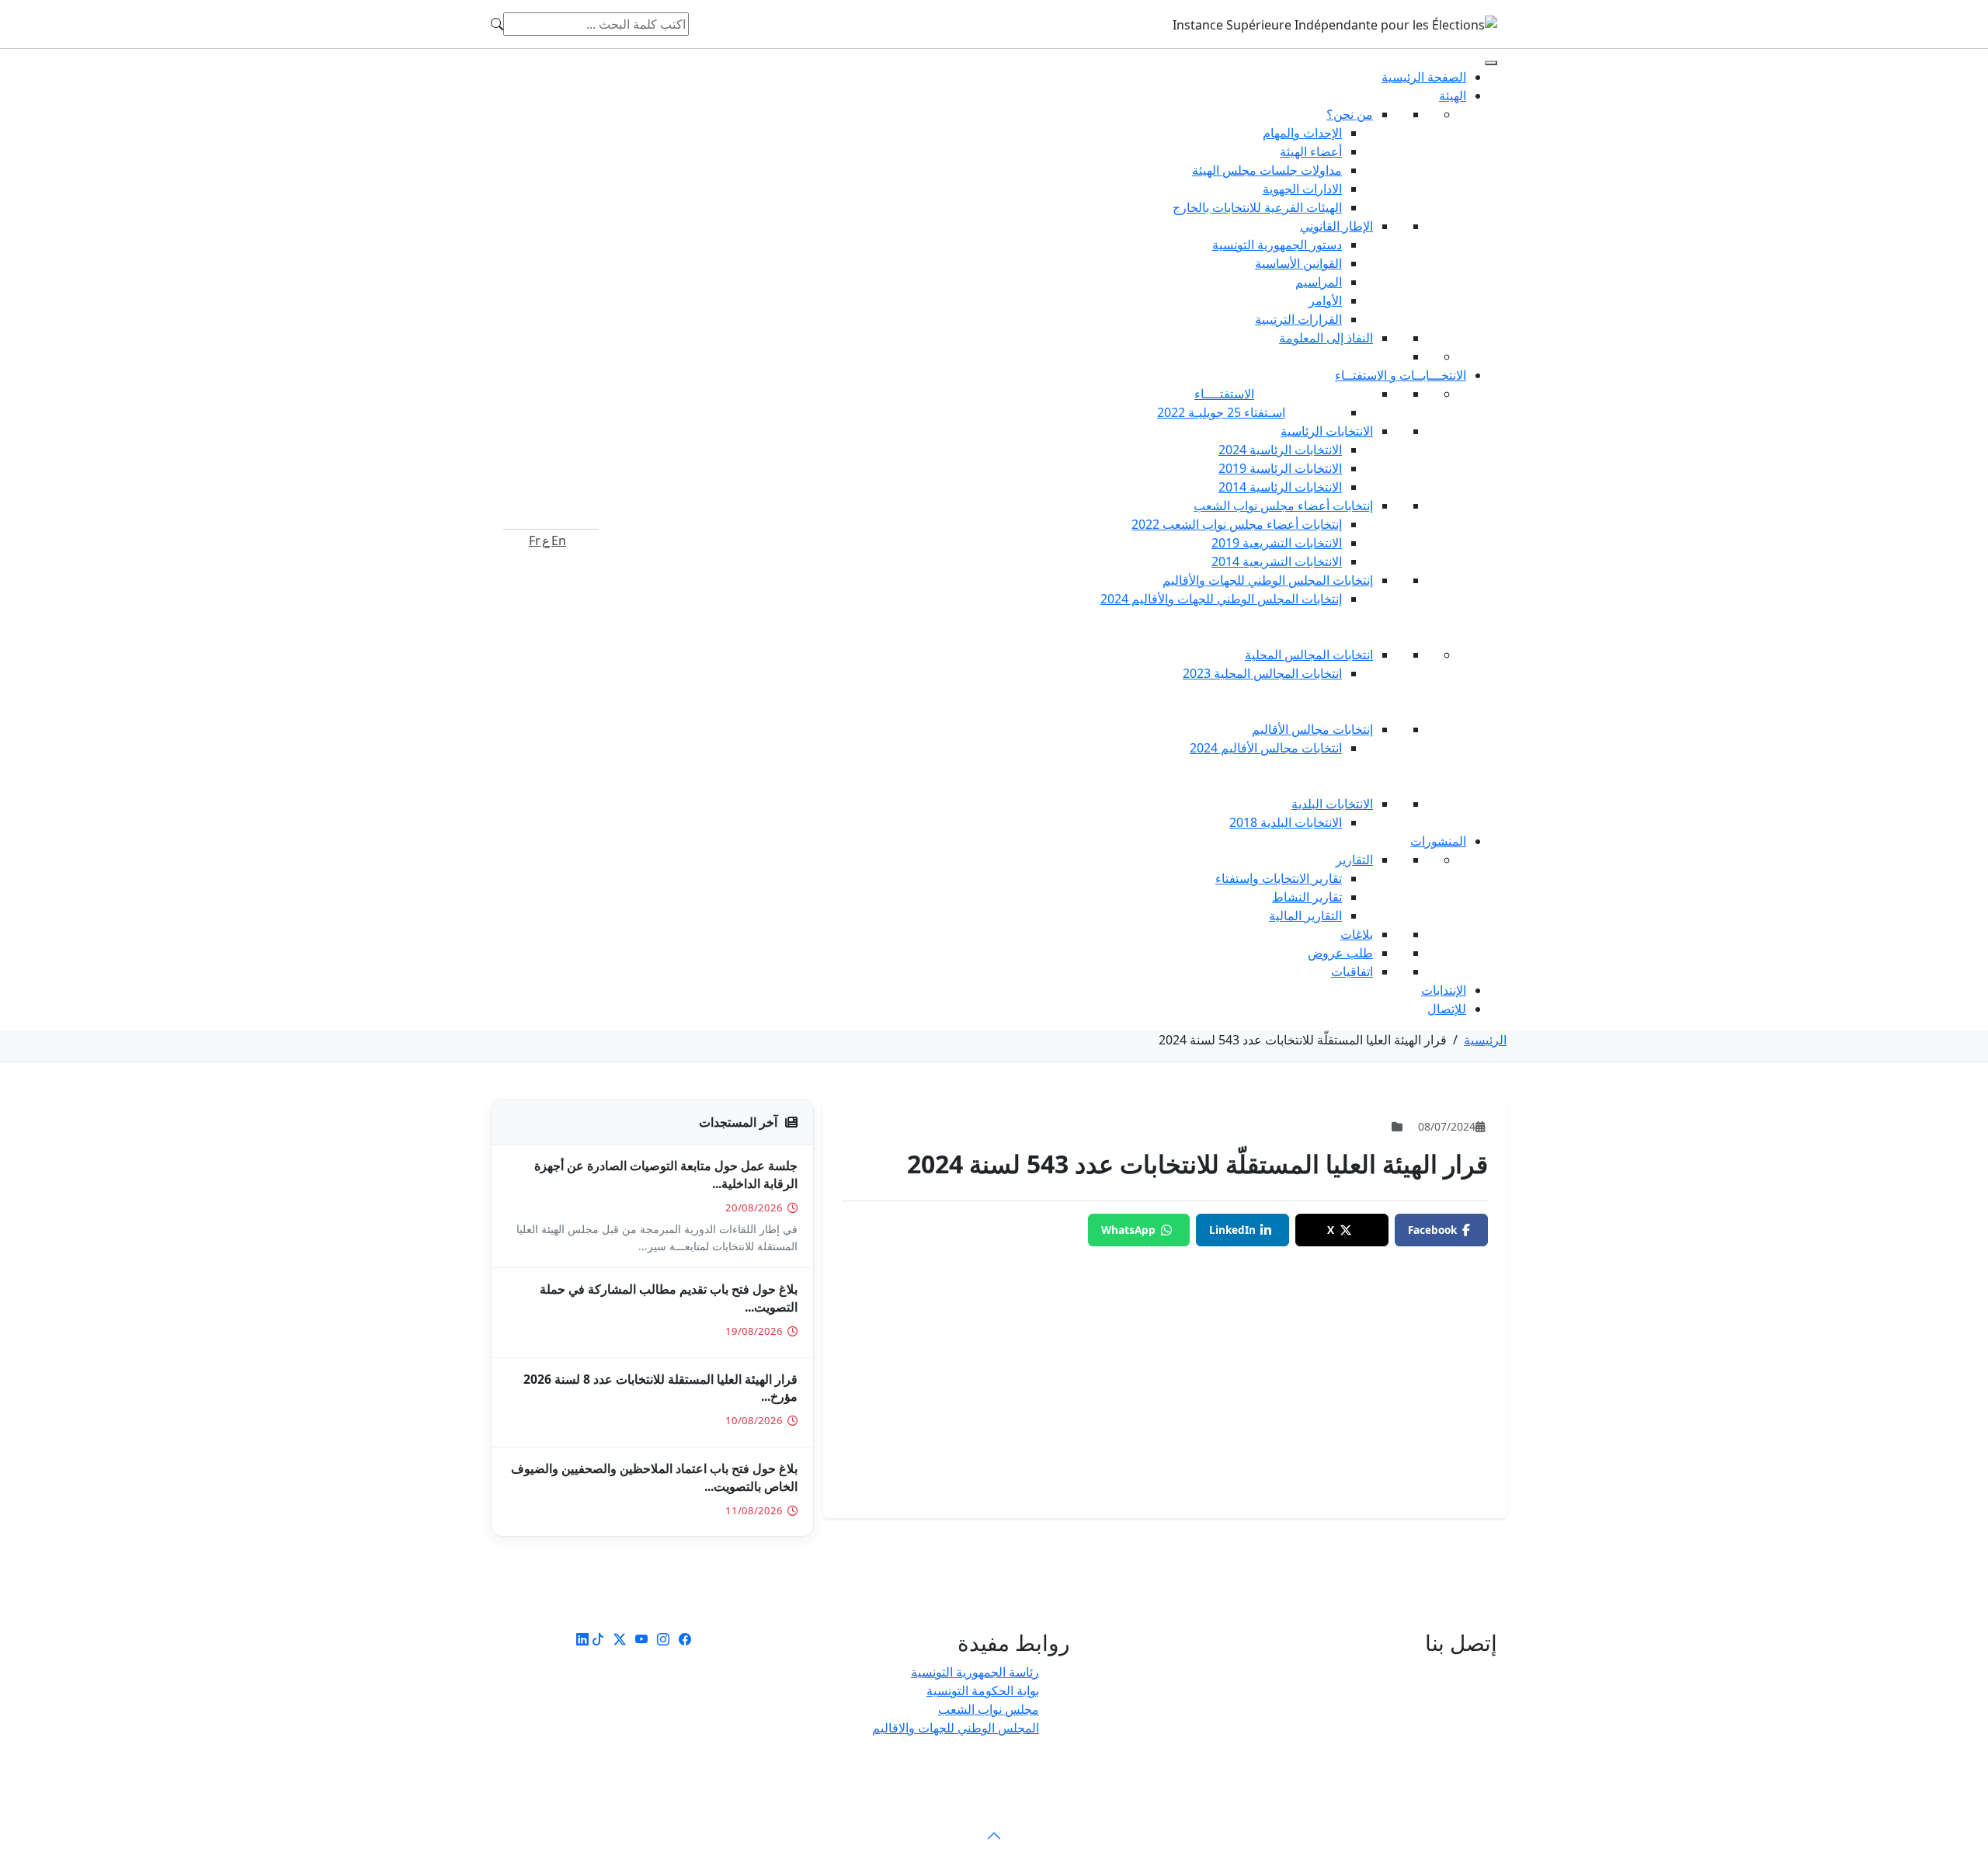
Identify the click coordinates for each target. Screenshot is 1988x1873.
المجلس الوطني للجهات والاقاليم (956, 1728)
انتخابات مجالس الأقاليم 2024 (1266, 748)
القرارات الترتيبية (1298, 319)
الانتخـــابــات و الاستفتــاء (1401, 375)
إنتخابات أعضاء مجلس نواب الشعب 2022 (1237, 524)
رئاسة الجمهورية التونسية (975, 1672)
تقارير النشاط (1307, 897)
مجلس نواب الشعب (989, 1709)
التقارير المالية (1305, 916)
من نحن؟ (1350, 114)
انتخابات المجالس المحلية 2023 (1262, 673)
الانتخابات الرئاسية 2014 (1280, 487)
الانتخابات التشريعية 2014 (1277, 561)
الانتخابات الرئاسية (1327, 431)
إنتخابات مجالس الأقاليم (1312, 729)
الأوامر (1325, 301)
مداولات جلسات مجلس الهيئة (1267, 170)
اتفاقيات (1352, 971)
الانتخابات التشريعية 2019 (1277, 543)
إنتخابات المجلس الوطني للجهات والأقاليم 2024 (1221, 599)
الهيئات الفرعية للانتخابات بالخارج (1257, 207)
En (559, 540)
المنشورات (1438, 841)
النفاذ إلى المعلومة (1326, 338)
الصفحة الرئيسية (1424, 77)
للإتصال (1447, 1009)
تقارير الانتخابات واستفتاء (1279, 878)
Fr (535, 540)
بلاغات (1357, 934)
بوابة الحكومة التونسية (983, 1691)
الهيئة (1453, 96)
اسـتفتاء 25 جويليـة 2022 (1221, 412)
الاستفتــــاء (1224, 394)
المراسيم (1319, 282)
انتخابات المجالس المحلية (1309, 655)
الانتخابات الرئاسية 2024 (1280, 450)
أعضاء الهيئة (1311, 151)
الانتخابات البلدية (1332, 804)
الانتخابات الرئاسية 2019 (1280, 468)
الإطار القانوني (1336, 226)
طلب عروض (1340, 953)
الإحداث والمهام (1302, 133)
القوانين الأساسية (1298, 263)
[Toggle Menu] (1491, 63)
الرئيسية (1485, 1040)
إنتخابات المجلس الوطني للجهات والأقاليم (1268, 580)
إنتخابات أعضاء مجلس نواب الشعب (1283, 506)
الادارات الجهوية (1302, 189)
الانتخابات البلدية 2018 (1286, 822)
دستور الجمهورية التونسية (1277, 245)
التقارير (1354, 860)
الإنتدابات (1444, 990)
